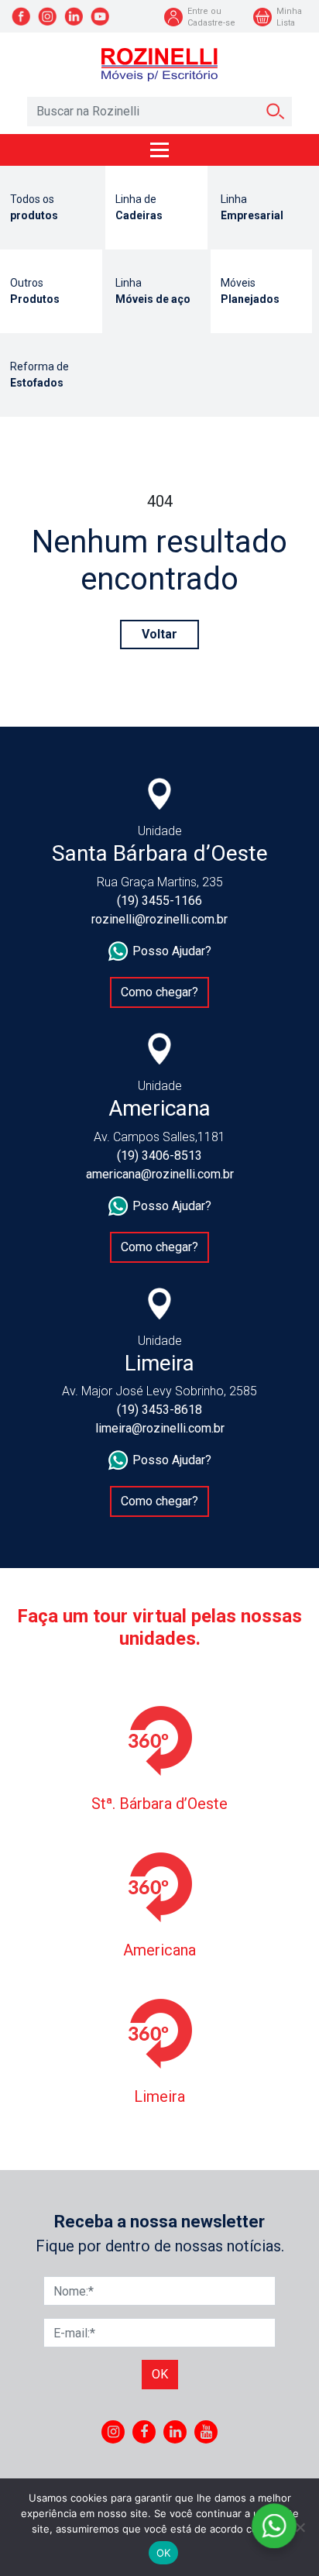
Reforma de (39, 375)
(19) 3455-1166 (159, 901)
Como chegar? (159, 992)
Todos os (34, 207)
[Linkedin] (175, 2432)
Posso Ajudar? (172, 951)
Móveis (250, 291)
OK (164, 2553)
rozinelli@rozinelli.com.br (159, 919)
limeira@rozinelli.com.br (160, 1428)
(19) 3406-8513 (159, 1156)
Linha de (139, 207)
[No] (300, 2527)
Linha (252, 207)
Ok (160, 2374)
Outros (35, 291)
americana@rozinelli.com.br (160, 1174)
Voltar (159, 634)
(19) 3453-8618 (159, 1410)
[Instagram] (113, 2432)
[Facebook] (144, 2432)
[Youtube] (206, 2432)
